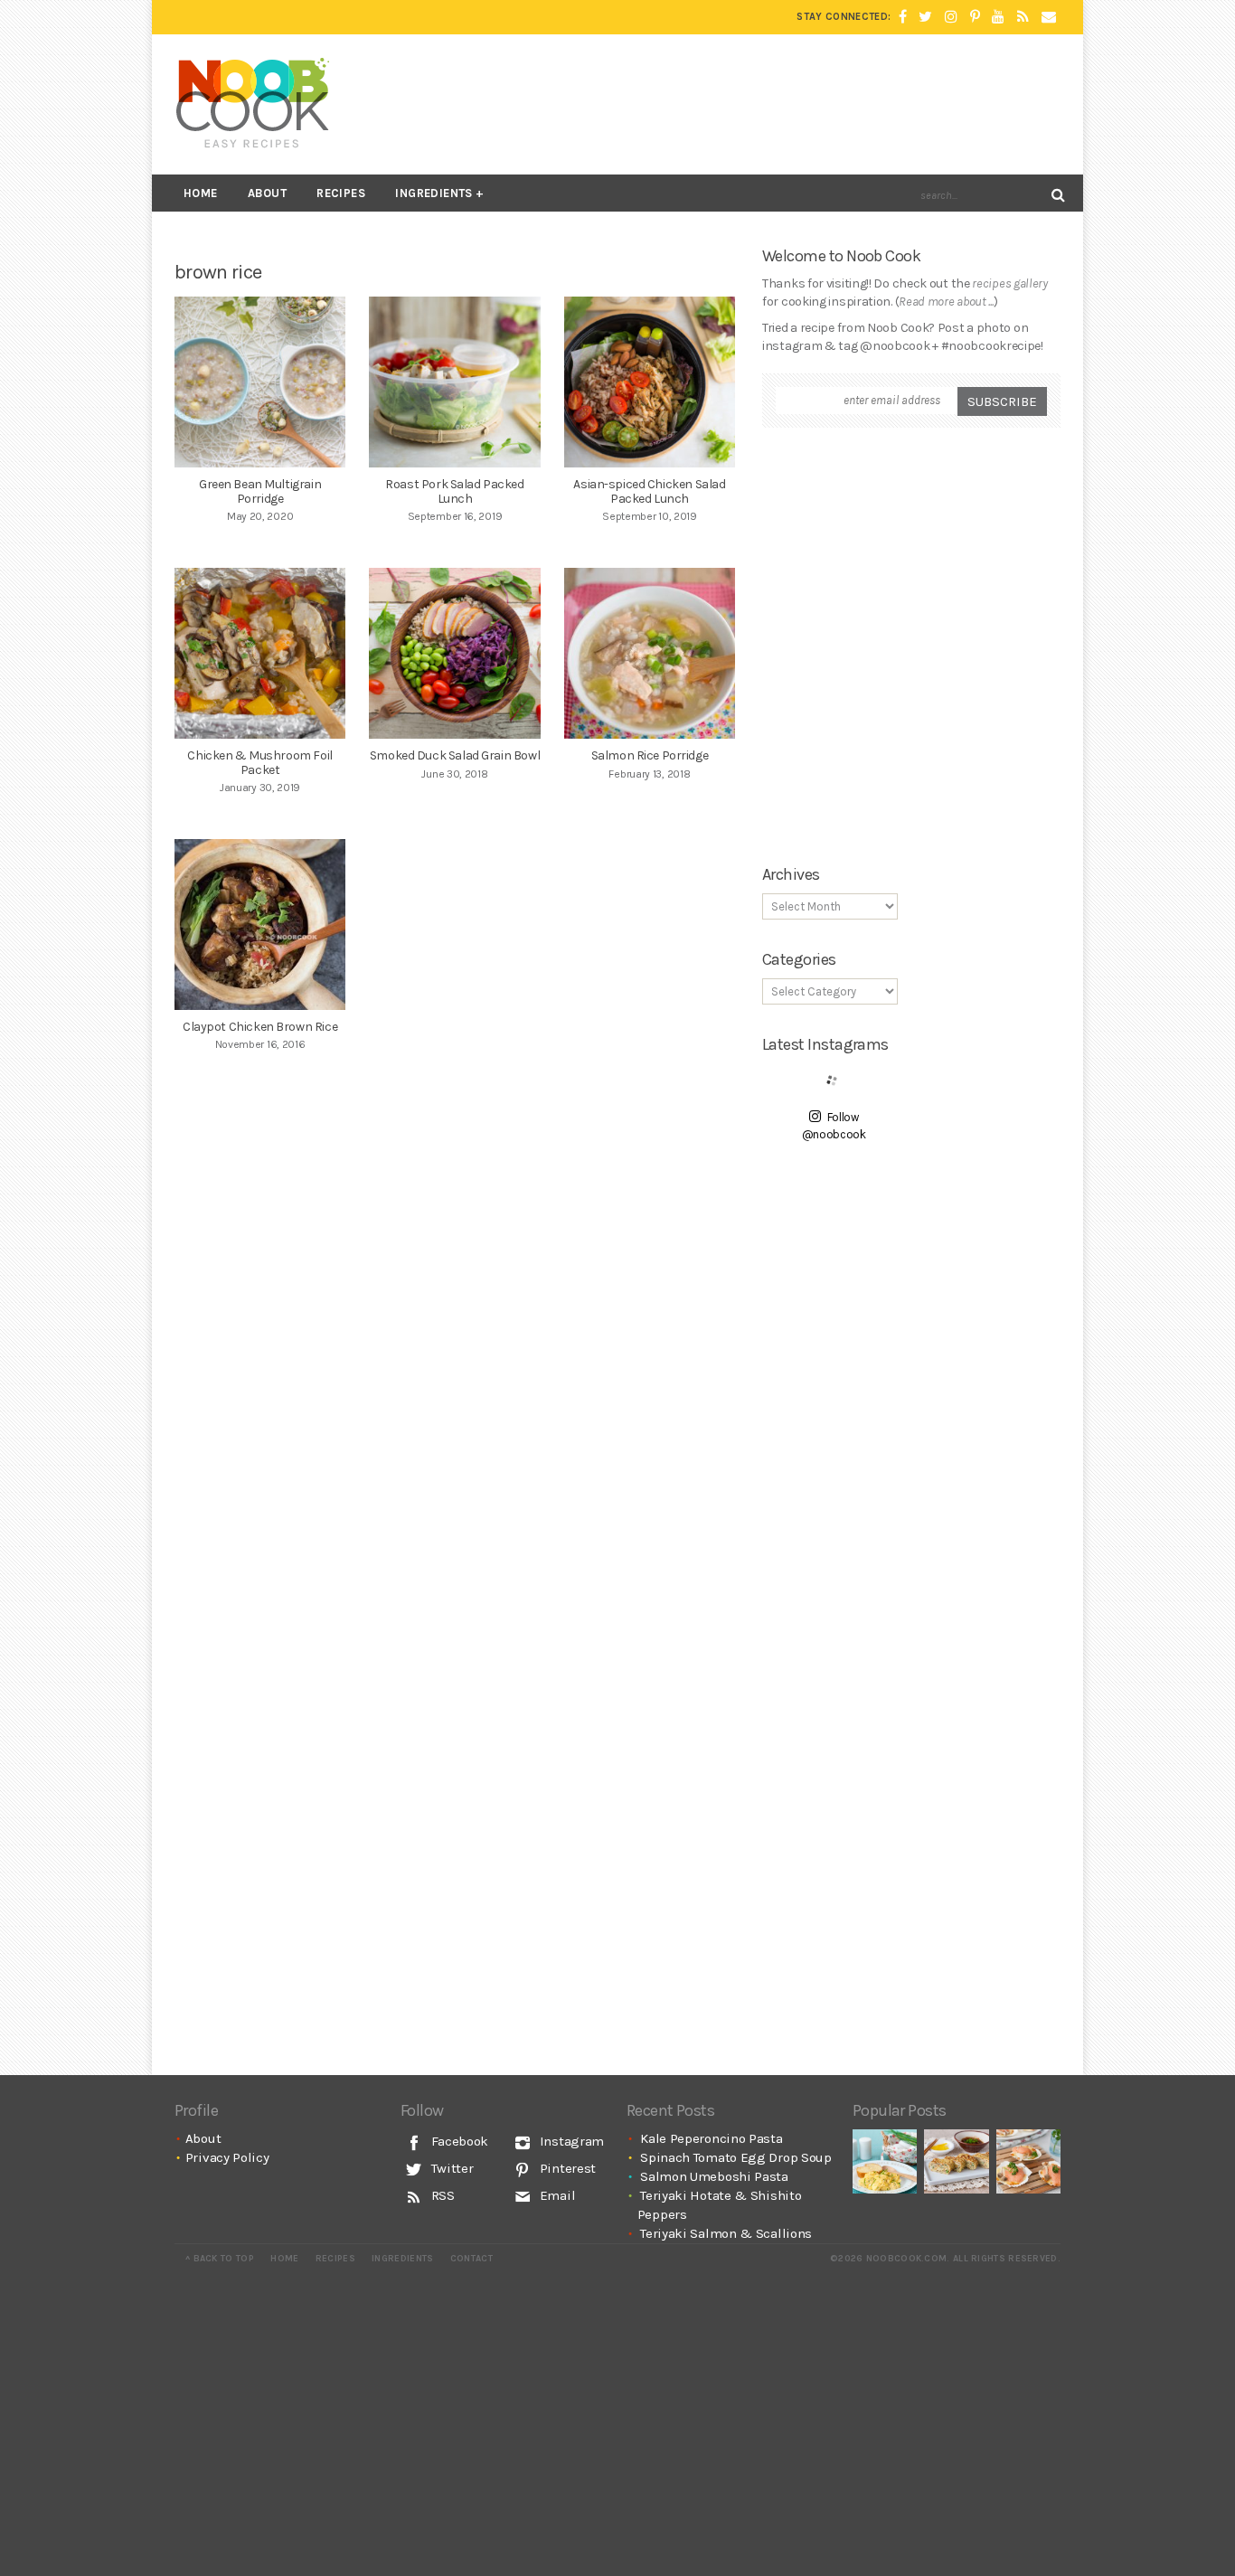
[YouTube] (998, 17)
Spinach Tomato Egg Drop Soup (736, 2157)
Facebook (458, 2141)
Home (201, 193)
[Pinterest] (975, 17)
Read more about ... (946, 302)
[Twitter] (925, 17)
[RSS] (1023, 17)
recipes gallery (1010, 283)
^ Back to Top (220, 2259)
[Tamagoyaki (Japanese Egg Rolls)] (956, 2161)
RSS (441, 2195)
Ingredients (434, 193)
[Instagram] (951, 17)
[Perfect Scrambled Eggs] (885, 2161)
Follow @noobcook (834, 1126)
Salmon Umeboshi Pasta (714, 2176)
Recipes (341, 193)
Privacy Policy (227, 2157)
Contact (471, 2259)
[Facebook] (903, 17)
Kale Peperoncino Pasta (711, 2138)
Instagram (570, 2141)
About (267, 193)
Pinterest (566, 2168)
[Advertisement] (731, 104)
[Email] (1049, 17)
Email (556, 2195)
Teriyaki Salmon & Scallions (726, 2233)
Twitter (451, 2168)
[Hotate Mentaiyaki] (1028, 2161)
